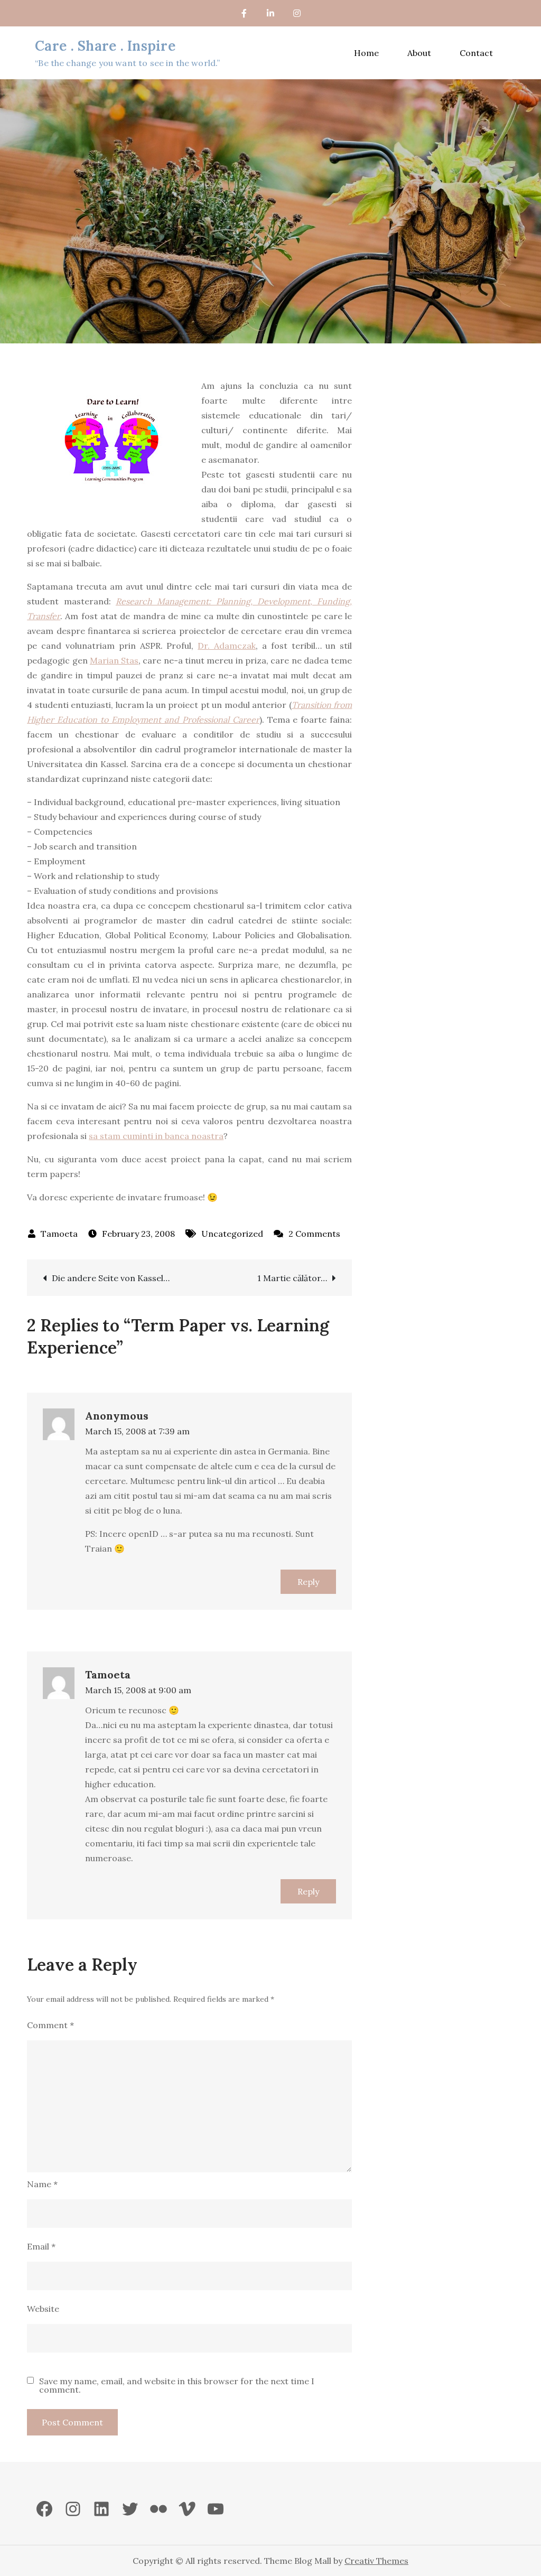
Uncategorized (232, 1234)
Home (366, 53)
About (419, 53)
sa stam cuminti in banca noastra (156, 1136)
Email (41, 2246)
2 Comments (314, 1234)
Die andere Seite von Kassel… (111, 1278)
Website (43, 2309)
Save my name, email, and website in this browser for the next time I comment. (177, 2385)
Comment (50, 2025)
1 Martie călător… (292, 1278)
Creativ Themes (376, 2561)
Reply (308, 1582)
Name (42, 2184)
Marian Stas (114, 660)
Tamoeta (59, 1234)
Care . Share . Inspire (105, 46)
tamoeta (108, 1674)
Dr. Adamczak (227, 646)
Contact (476, 53)
